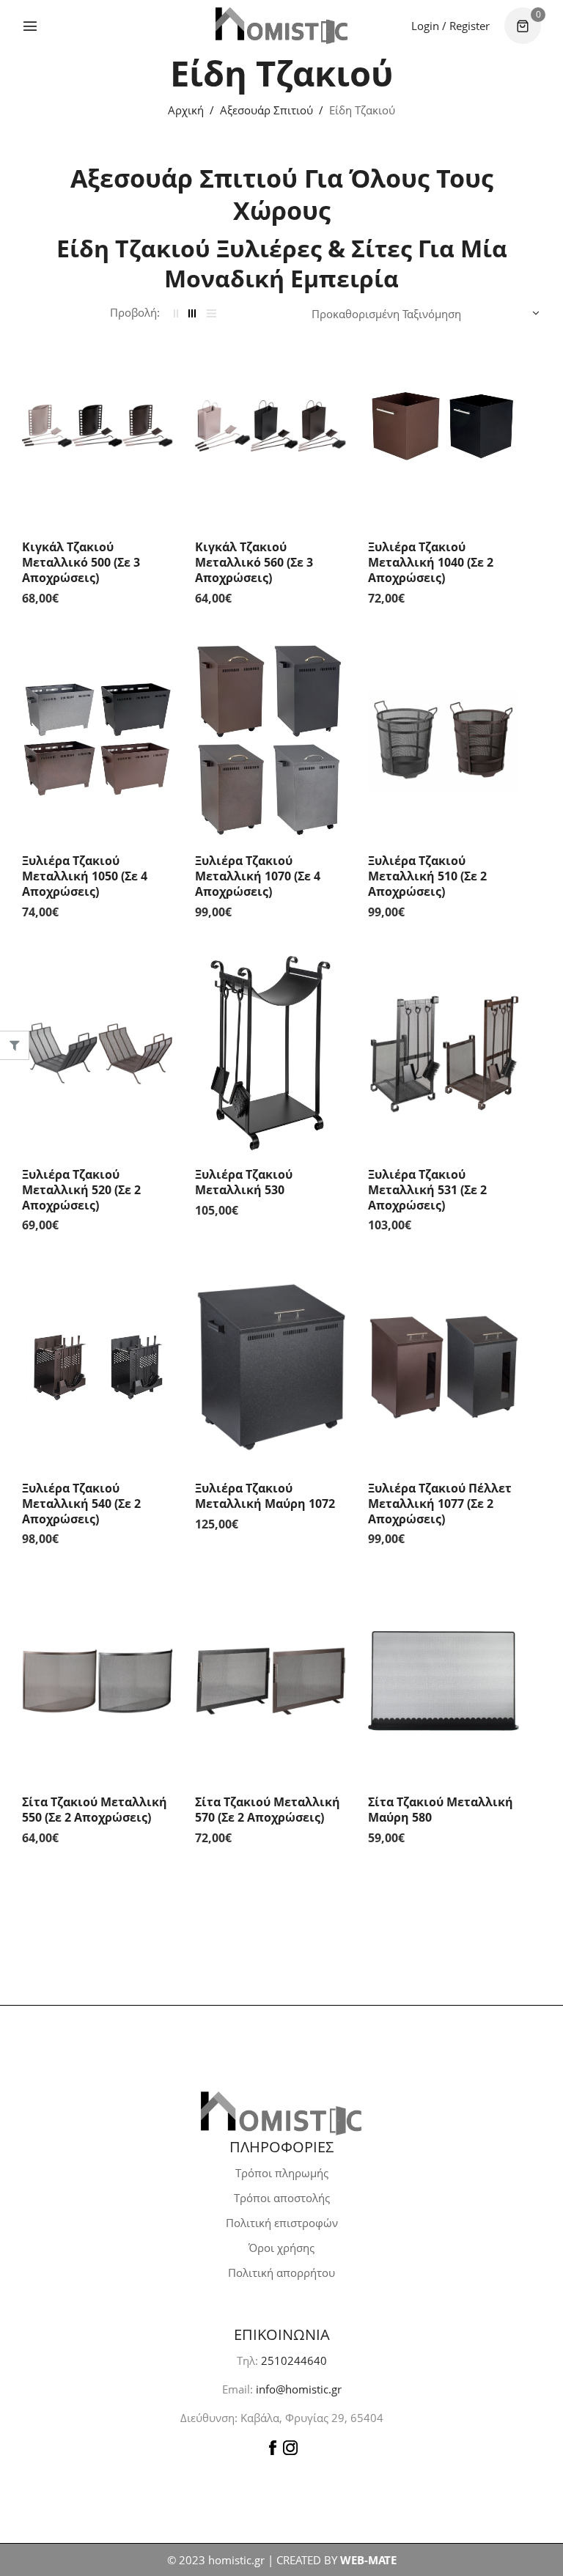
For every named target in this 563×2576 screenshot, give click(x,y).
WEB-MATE (368, 2560)
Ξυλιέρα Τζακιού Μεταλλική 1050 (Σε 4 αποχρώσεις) (85, 876)
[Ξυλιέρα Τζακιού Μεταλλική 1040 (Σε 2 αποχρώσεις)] (444, 426)
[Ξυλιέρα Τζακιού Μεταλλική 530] (271, 1053)
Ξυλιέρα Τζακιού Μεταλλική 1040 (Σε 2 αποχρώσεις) (431, 562)
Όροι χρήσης (281, 2248)
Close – (14, 1050)
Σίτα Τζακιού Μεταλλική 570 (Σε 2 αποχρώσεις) (268, 1810)
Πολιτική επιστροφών (282, 2223)
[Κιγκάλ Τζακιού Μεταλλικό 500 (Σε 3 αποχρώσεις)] (97, 426)
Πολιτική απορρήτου (281, 2273)
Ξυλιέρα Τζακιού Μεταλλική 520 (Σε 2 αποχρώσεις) (81, 1190)
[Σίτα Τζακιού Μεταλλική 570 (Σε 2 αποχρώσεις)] (271, 1681)
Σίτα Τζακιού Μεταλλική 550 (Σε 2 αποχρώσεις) (95, 1810)
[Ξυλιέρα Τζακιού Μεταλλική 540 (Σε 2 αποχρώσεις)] (97, 1367)
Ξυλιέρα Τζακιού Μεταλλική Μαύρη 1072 (265, 1496)
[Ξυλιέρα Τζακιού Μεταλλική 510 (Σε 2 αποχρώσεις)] (444, 740)
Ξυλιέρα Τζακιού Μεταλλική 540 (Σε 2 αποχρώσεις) (81, 1504)
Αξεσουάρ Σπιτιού (266, 110)
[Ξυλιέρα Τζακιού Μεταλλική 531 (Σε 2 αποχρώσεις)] (444, 1053)
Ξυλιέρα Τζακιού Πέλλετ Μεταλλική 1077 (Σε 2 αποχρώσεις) (440, 1504)
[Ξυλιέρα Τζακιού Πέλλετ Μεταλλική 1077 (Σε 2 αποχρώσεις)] (444, 1367)
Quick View (158, 356)
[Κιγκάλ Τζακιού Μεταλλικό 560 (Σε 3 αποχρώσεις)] (271, 426)
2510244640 (294, 2360)
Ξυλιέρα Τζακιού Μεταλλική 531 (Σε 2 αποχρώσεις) (427, 1190)
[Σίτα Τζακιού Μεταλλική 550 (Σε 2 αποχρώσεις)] (97, 1681)
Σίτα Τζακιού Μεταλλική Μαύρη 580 (441, 1810)
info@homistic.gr (297, 2389)
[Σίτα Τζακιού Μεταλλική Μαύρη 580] (444, 1681)
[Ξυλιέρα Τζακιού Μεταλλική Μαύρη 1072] (271, 1367)
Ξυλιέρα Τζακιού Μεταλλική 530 (244, 1182)
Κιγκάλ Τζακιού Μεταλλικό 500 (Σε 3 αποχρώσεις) (81, 562)
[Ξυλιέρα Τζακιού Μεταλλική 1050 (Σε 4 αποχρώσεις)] (97, 740)
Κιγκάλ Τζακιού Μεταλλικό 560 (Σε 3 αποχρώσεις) (254, 562)
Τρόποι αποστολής (282, 2198)
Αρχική (186, 110)
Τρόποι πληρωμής (282, 2173)
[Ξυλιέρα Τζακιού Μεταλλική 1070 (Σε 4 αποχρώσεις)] (271, 740)
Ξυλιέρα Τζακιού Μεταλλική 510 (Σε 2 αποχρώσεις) (427, 876)
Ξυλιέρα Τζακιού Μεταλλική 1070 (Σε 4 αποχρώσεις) (258, 876)
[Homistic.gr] (281, 25)
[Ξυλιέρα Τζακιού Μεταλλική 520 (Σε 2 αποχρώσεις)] (97, 1053)
